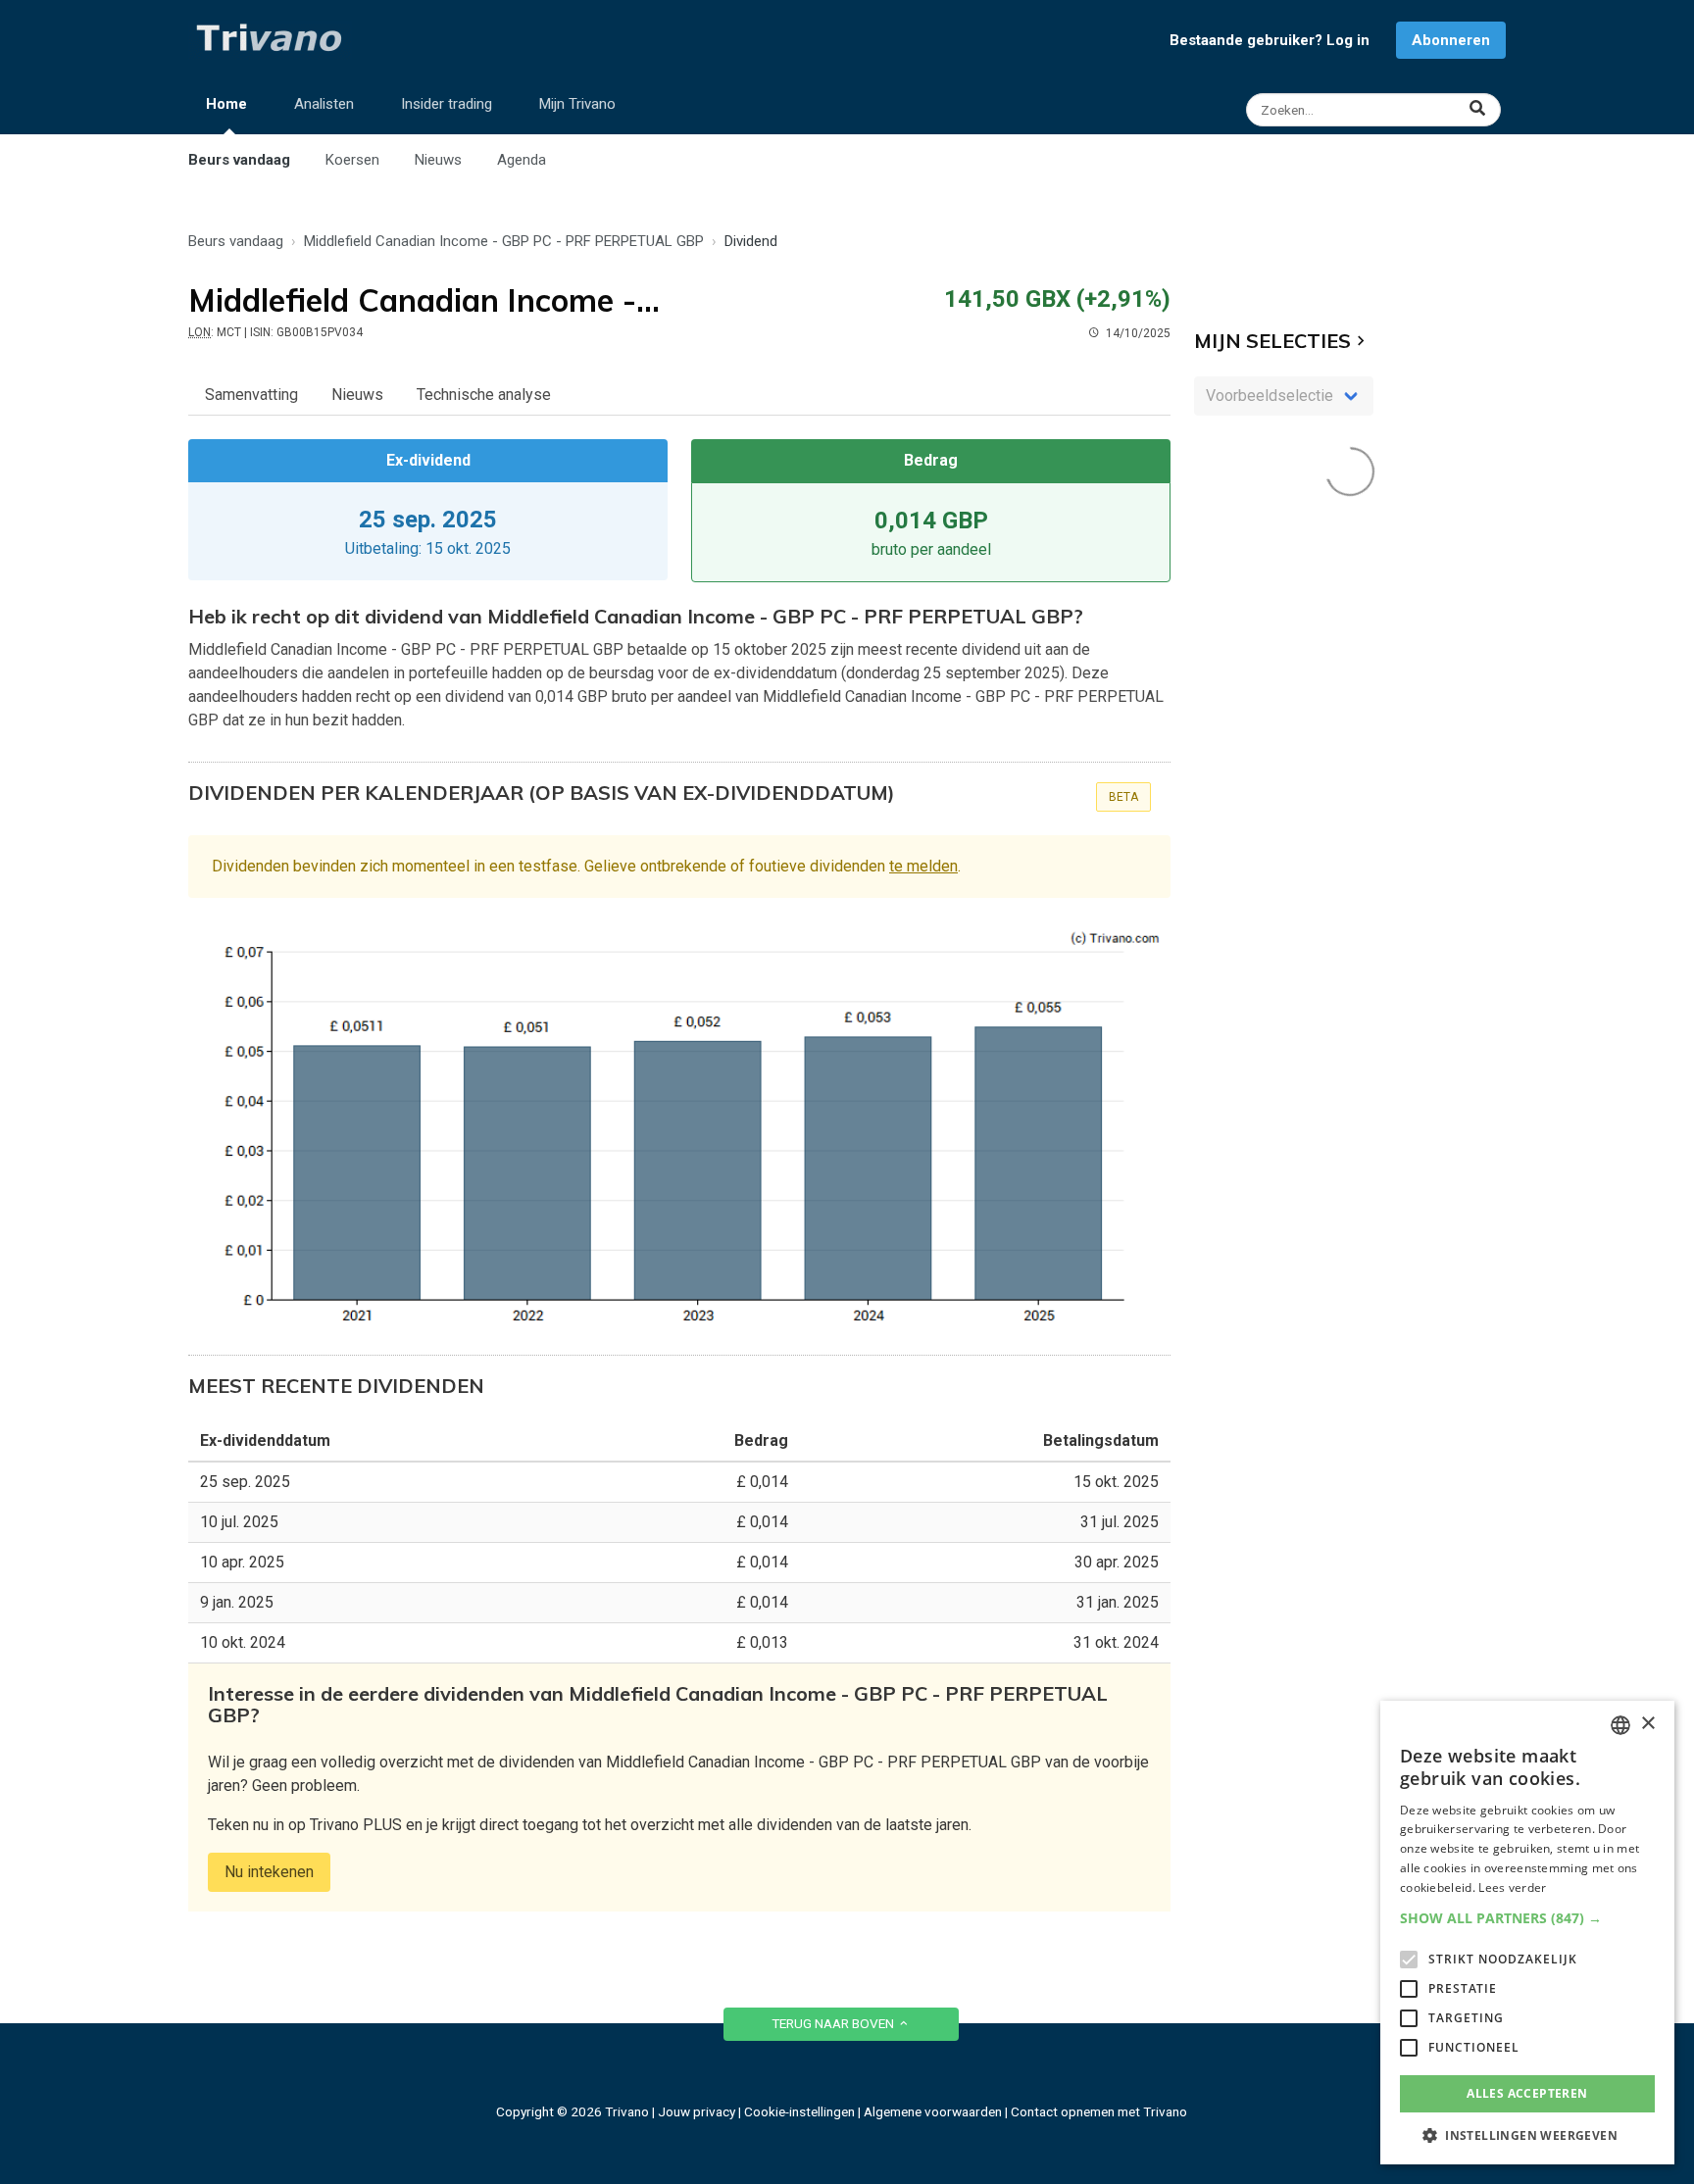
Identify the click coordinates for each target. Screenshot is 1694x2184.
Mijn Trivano (577, 104)
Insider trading (447, 104)
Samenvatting (251, 395)
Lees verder (1512, 1887)
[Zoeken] (1376, 110)
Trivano (627, 2111)
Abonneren (1451, 40)
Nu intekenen (269, 1872)
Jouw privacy (697, 2111)
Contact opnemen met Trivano (1099, 2111)
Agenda (522, 160)
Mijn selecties (1272, 341)
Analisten (324, 104)
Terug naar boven (834, 2023)
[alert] (1527, 1933)
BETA (1123, 797)
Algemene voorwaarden (933, 2111)
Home (226, 104)
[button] (1527, 1918)
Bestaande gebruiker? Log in (1270, 40)
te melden (923, 866)
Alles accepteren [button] (1527, 2093)
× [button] (1647, 1724)
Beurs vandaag (239, 160)
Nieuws (438, 160)
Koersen (352, 160)
